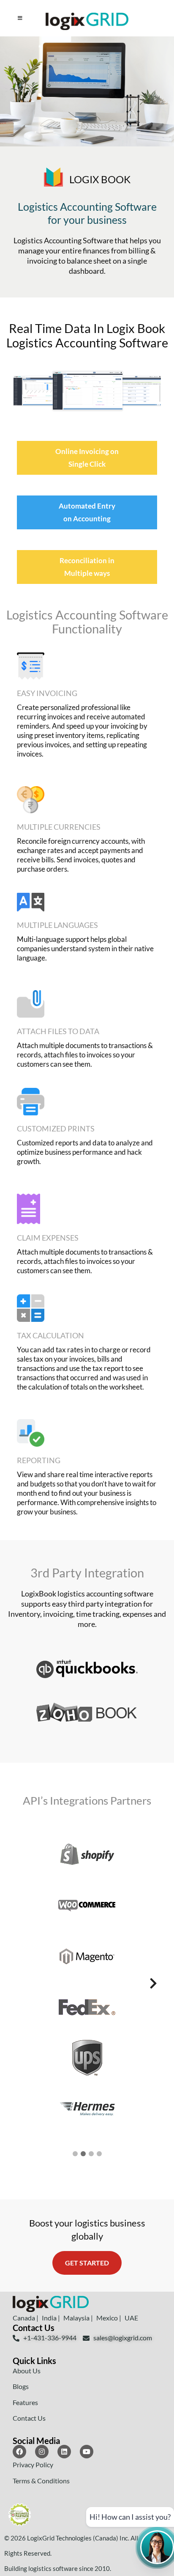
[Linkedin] (64, 2452)
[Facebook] (19, 2452)
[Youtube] (87, 2452)
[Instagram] (42, 2452)
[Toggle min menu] (20, 18)
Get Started (87, 2263)
